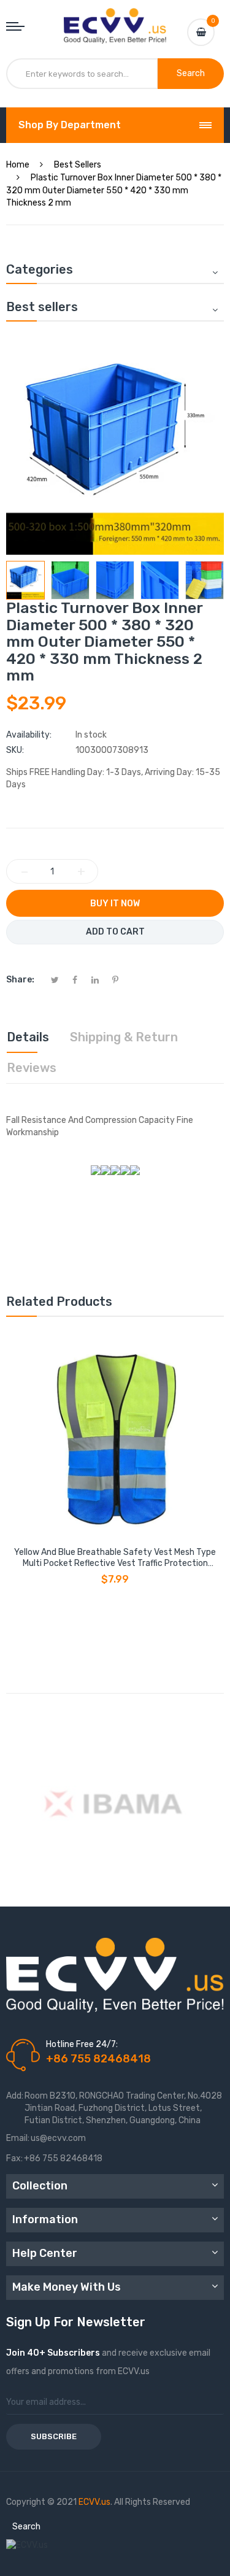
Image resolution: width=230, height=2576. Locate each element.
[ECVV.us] (115, 20)
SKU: (15, 750)
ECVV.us (94, 2502)
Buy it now (115, 904)
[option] (25, 580)
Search (26, 2527)
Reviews (32, 1068)
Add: (15, 2096)
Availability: (29, 735)
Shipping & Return (124, 1037)
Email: (18, 2138)
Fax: (14, 2158)
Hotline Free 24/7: (82, 2044)
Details (28, 1037)
